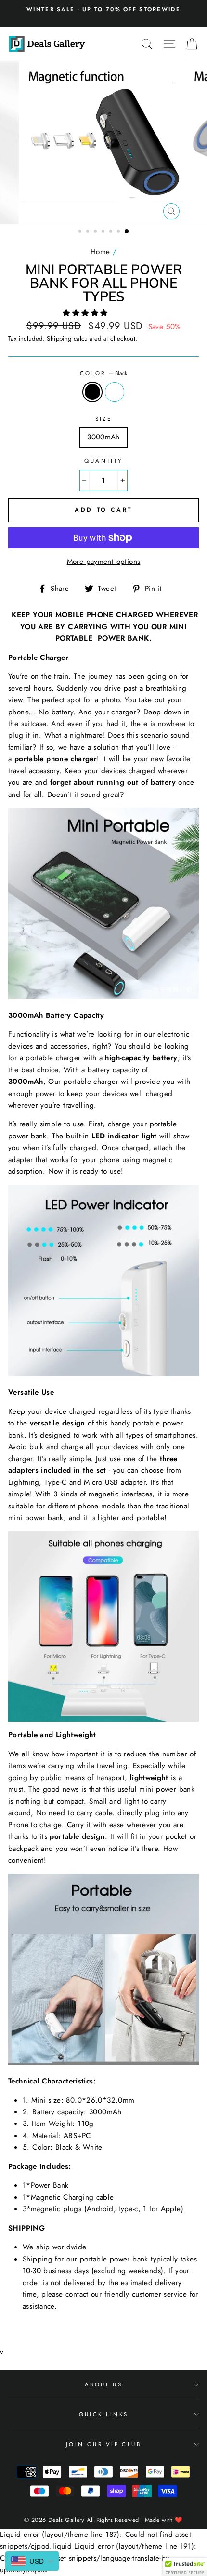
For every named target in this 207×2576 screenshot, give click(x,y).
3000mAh (103, 437)
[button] (86, 313)
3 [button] (96, 232)
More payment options (104, 562)
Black (92, 392)
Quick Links (104, 2414)
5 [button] (112, 232)
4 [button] (104, 232)
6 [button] (119, 232)
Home (100, 252)
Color (104, 373)
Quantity (103, 461)
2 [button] (89, 232)
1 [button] (81, 232)
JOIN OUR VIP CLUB (104, 2444)
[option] (103, 9)
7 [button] (127, 232)
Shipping (59, 338)
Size (104, 419)
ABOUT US (104, 2384)
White (115, 392)
